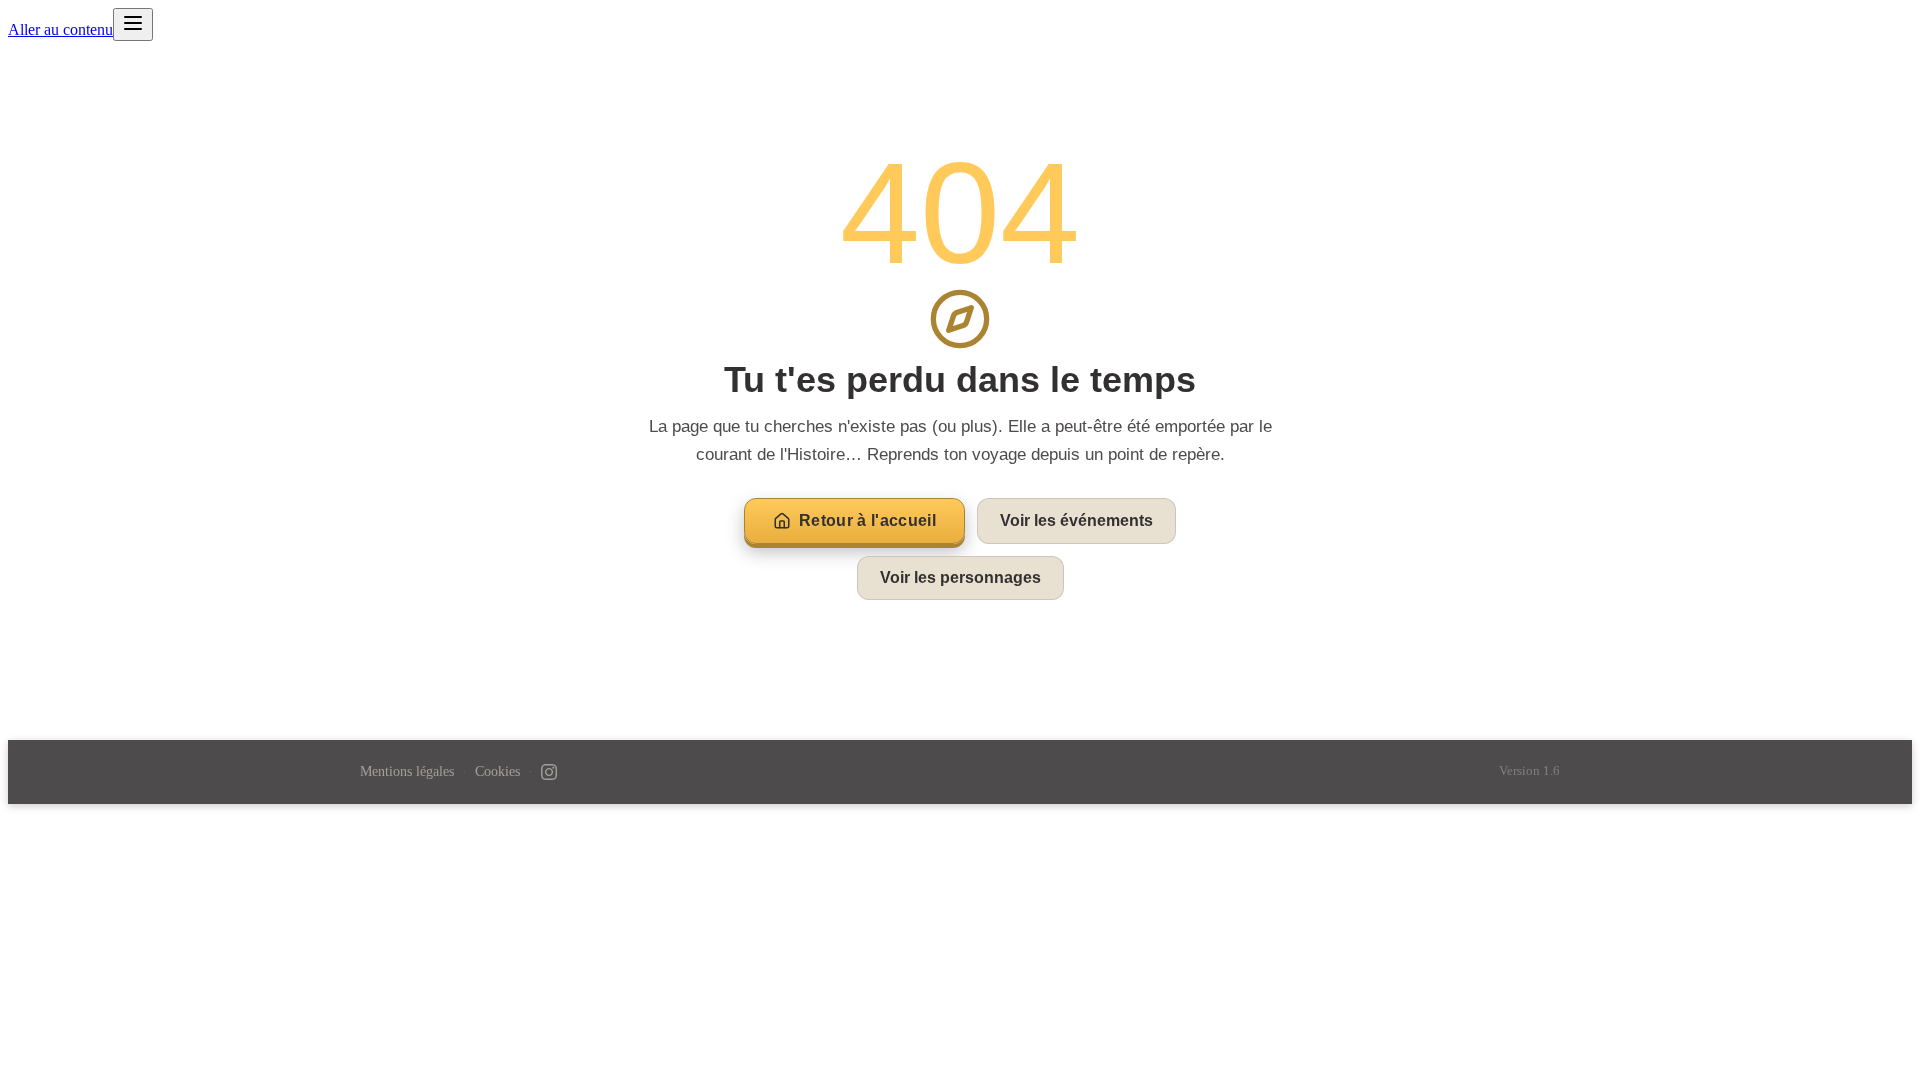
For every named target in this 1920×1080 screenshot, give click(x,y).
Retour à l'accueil (867, 520)
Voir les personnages (960, 577)
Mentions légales (407, 771)
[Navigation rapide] (133, 24)
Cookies (497, 771)
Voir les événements (1076, 520)
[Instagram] (549, 772)
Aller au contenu (60, 29)
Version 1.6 (1529, 771)
